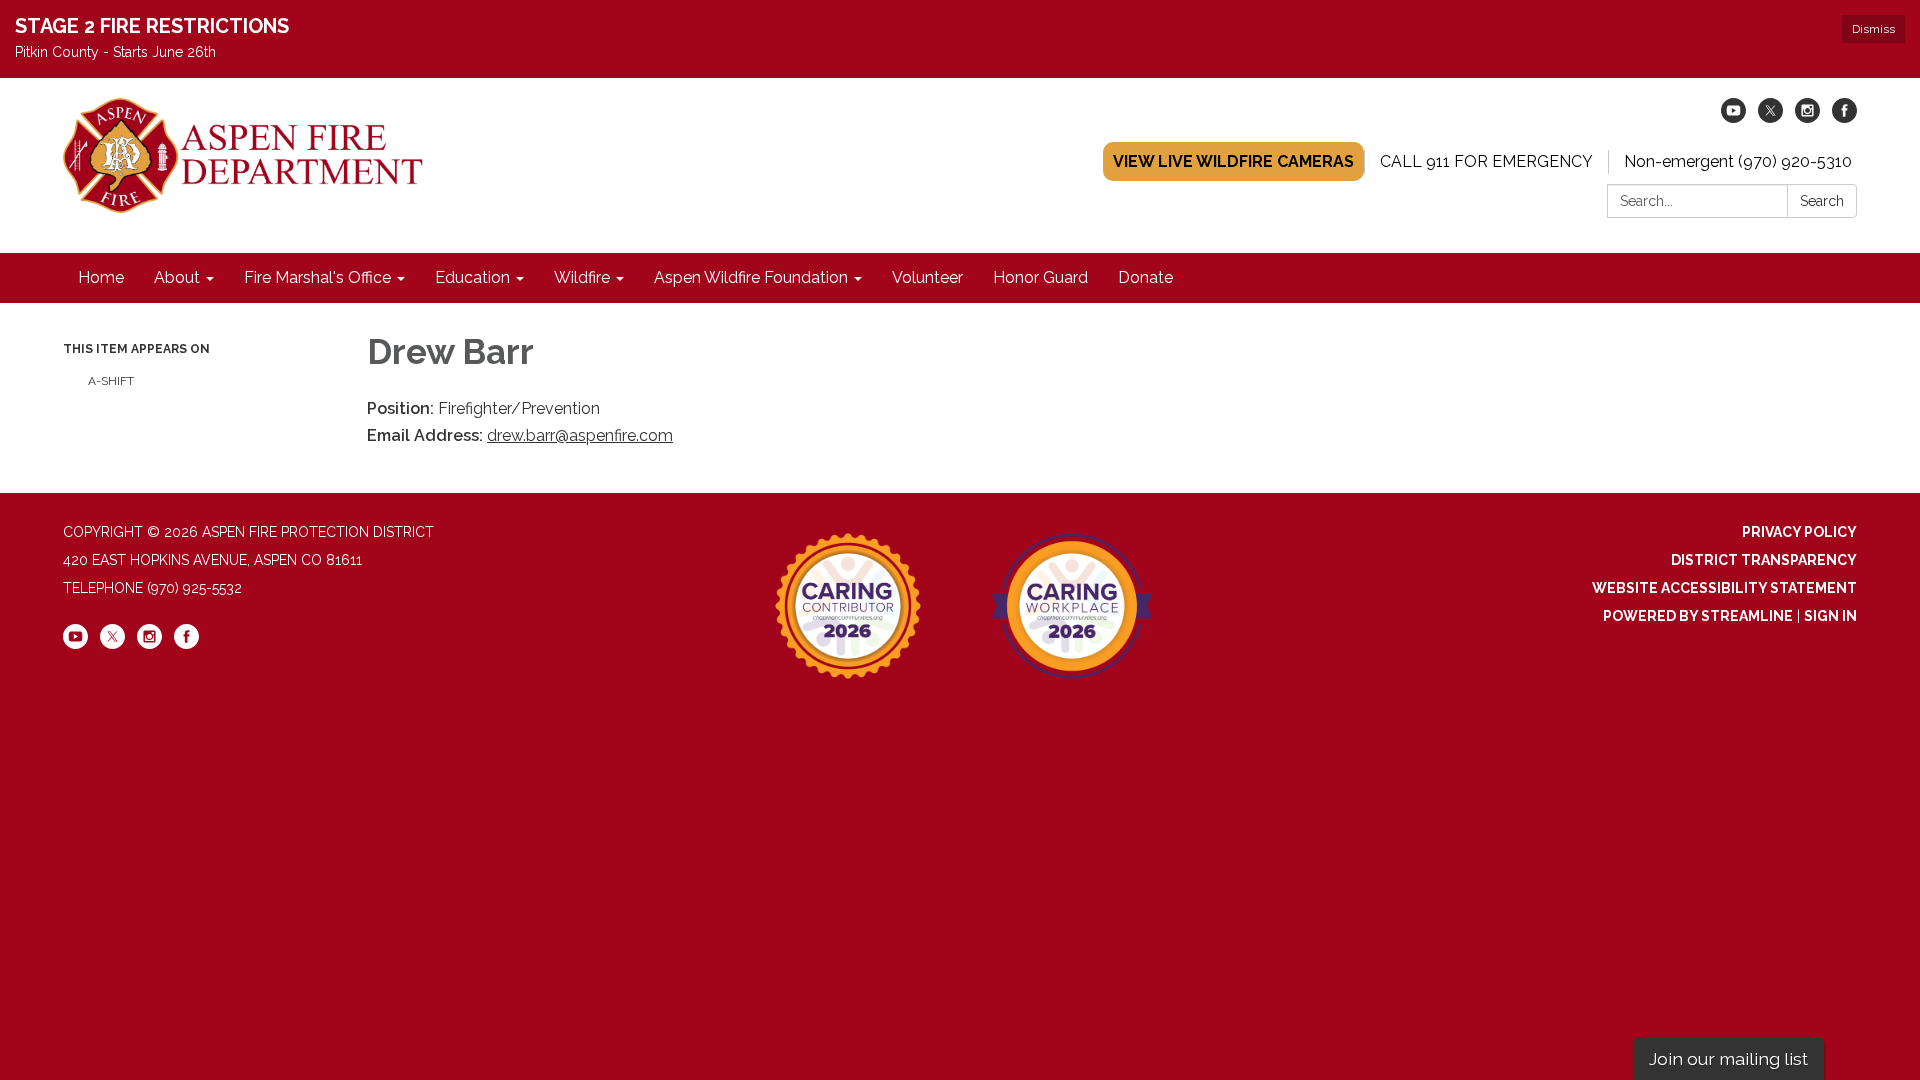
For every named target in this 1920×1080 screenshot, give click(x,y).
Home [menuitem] (101, 277)
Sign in (1830, 616)
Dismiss (1873, 29)
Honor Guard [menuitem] (1040, 277)
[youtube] (1733, 117)
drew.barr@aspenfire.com (580, 435)
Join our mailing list (1728, 1058)
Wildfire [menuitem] (582, 277)
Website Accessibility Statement (1724, 588)
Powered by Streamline (1698, 616)
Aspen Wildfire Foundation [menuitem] (751, 277)
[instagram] (1807, 117)
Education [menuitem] (472, 277)
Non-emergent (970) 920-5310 (1738, 161)
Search (1822, 201)
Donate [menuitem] (1145, 277)
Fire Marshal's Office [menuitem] (317, 277)
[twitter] (1770, 117)
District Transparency (1764, 560)
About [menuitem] (177, 277)
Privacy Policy (1799, 532)
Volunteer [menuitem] (927, 277)
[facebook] (1844, 117)
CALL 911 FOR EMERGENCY (1486, 161)
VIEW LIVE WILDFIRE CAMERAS (1233, 161)
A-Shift (111, 381)
